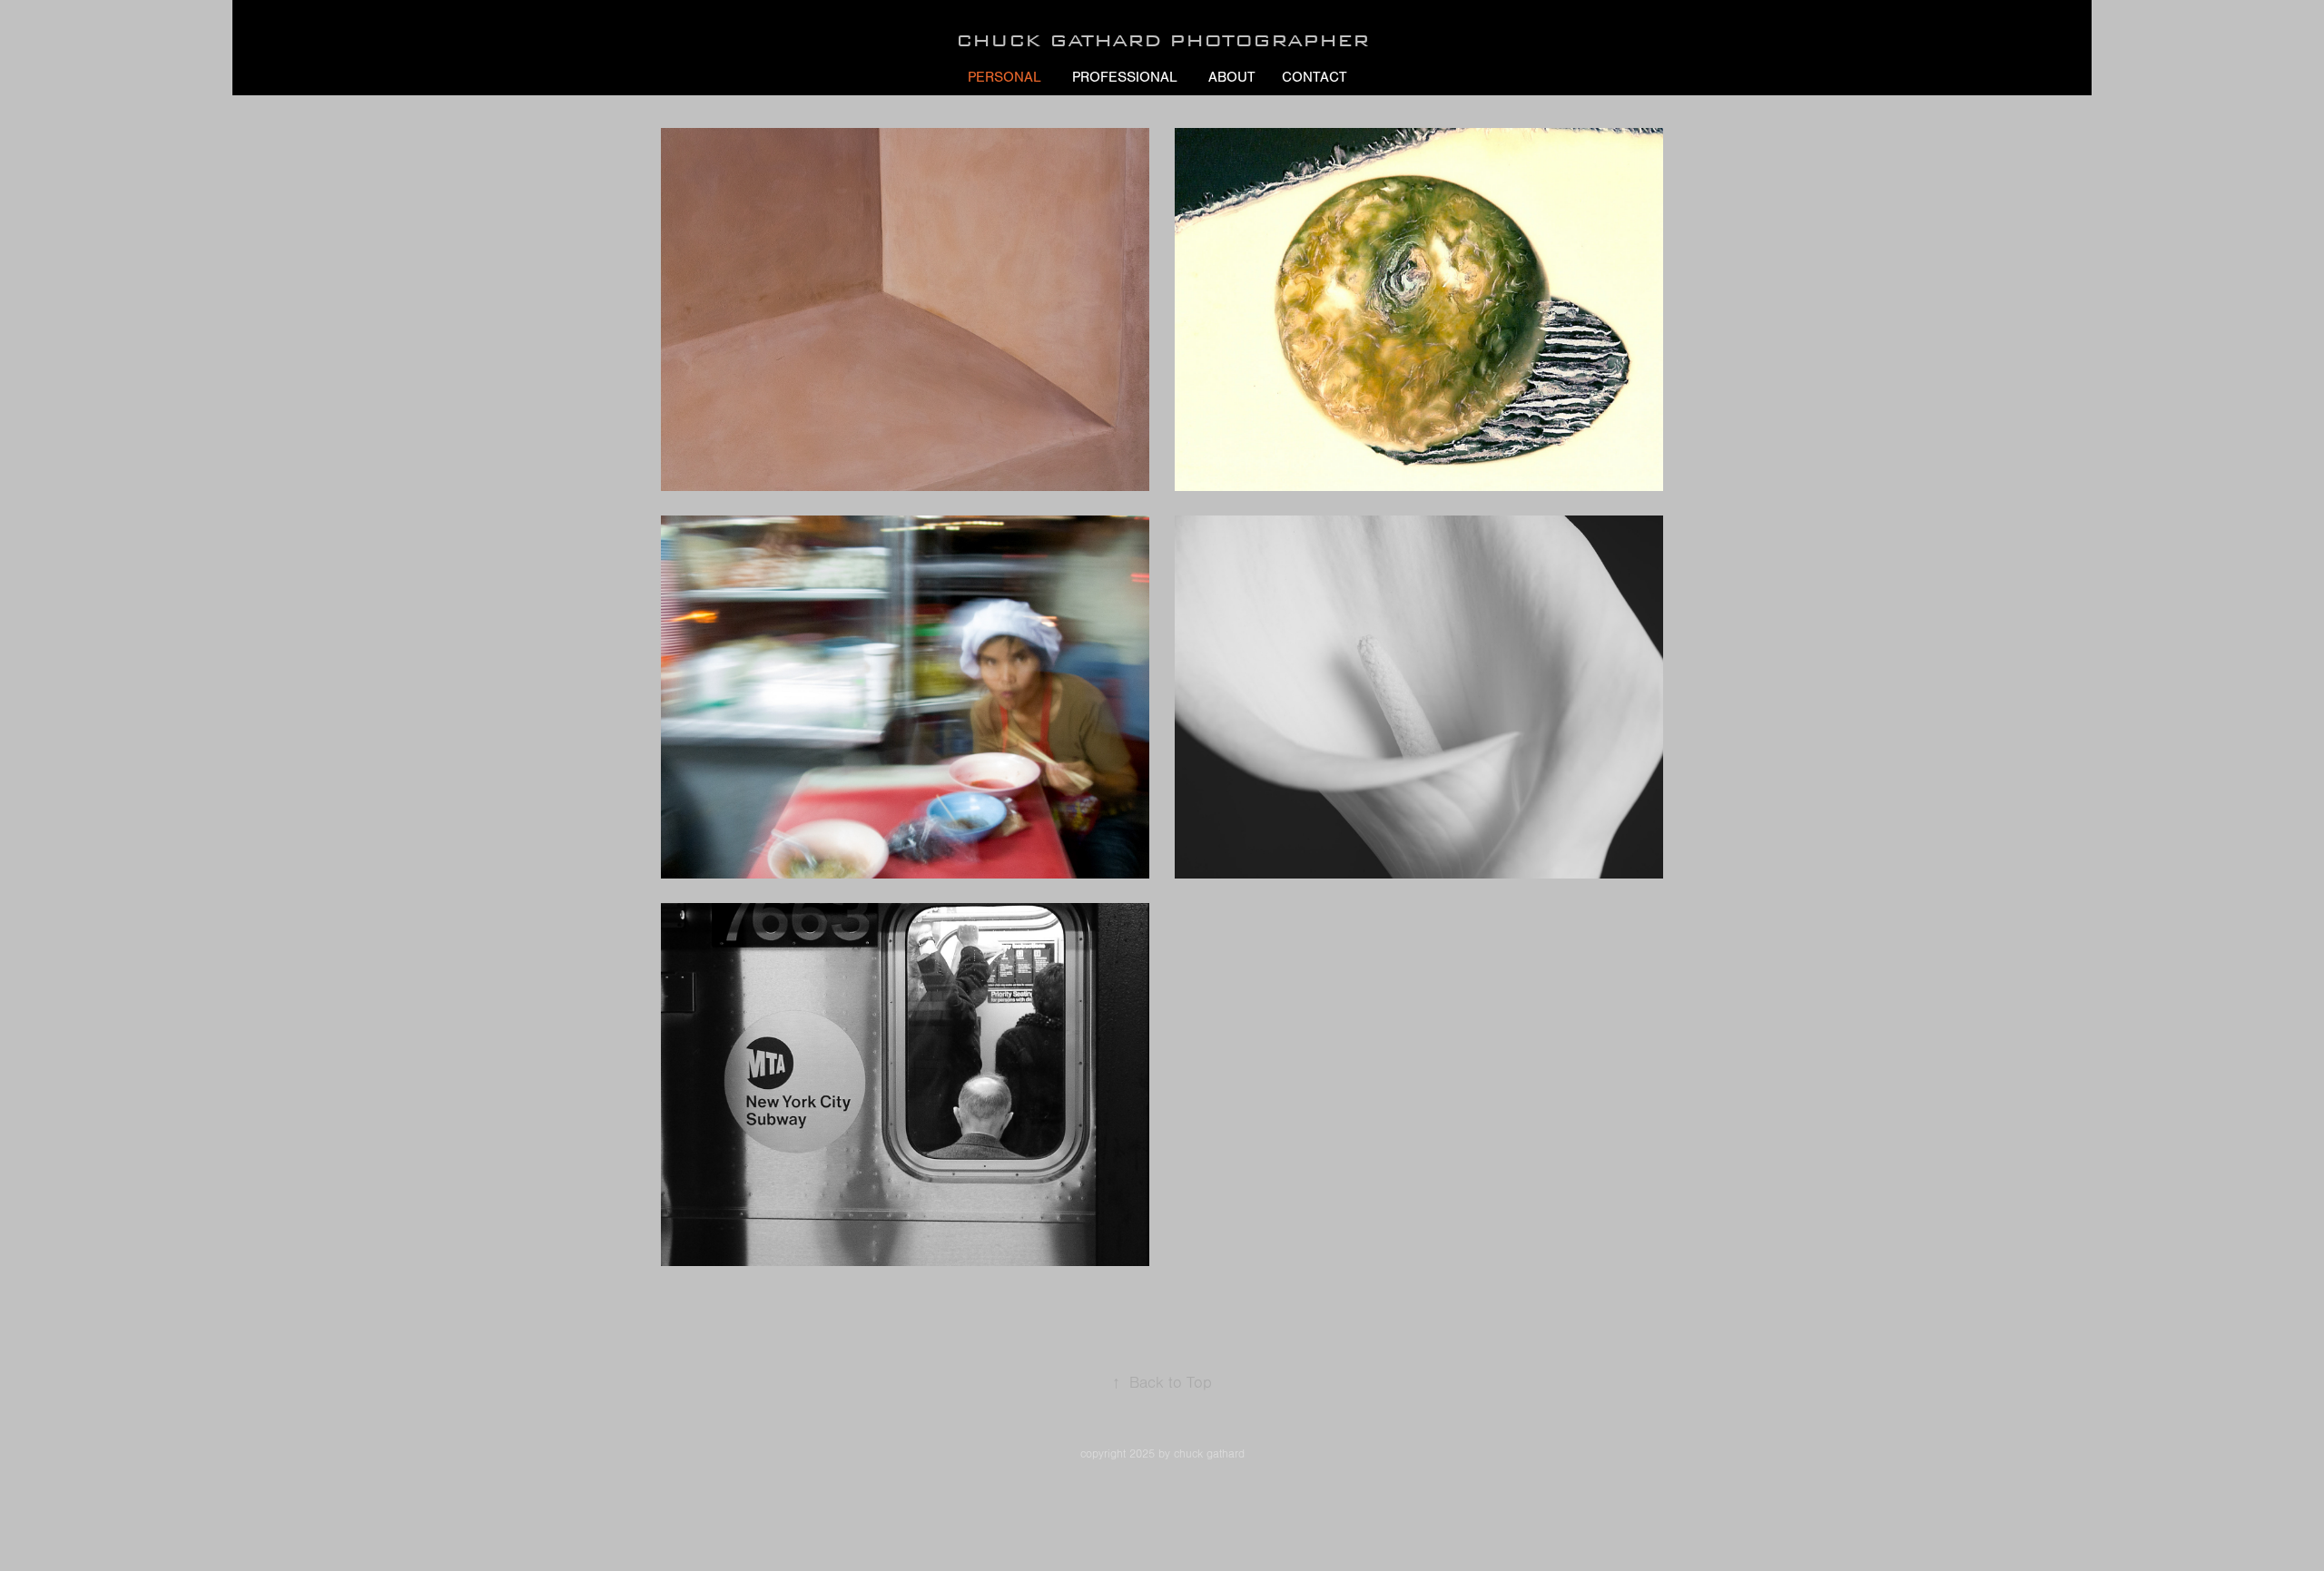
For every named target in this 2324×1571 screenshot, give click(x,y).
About (1232, 77)
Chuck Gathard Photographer (1162, 40)
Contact (1315, 77)
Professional (1125, 77)
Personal (1004, 77)
